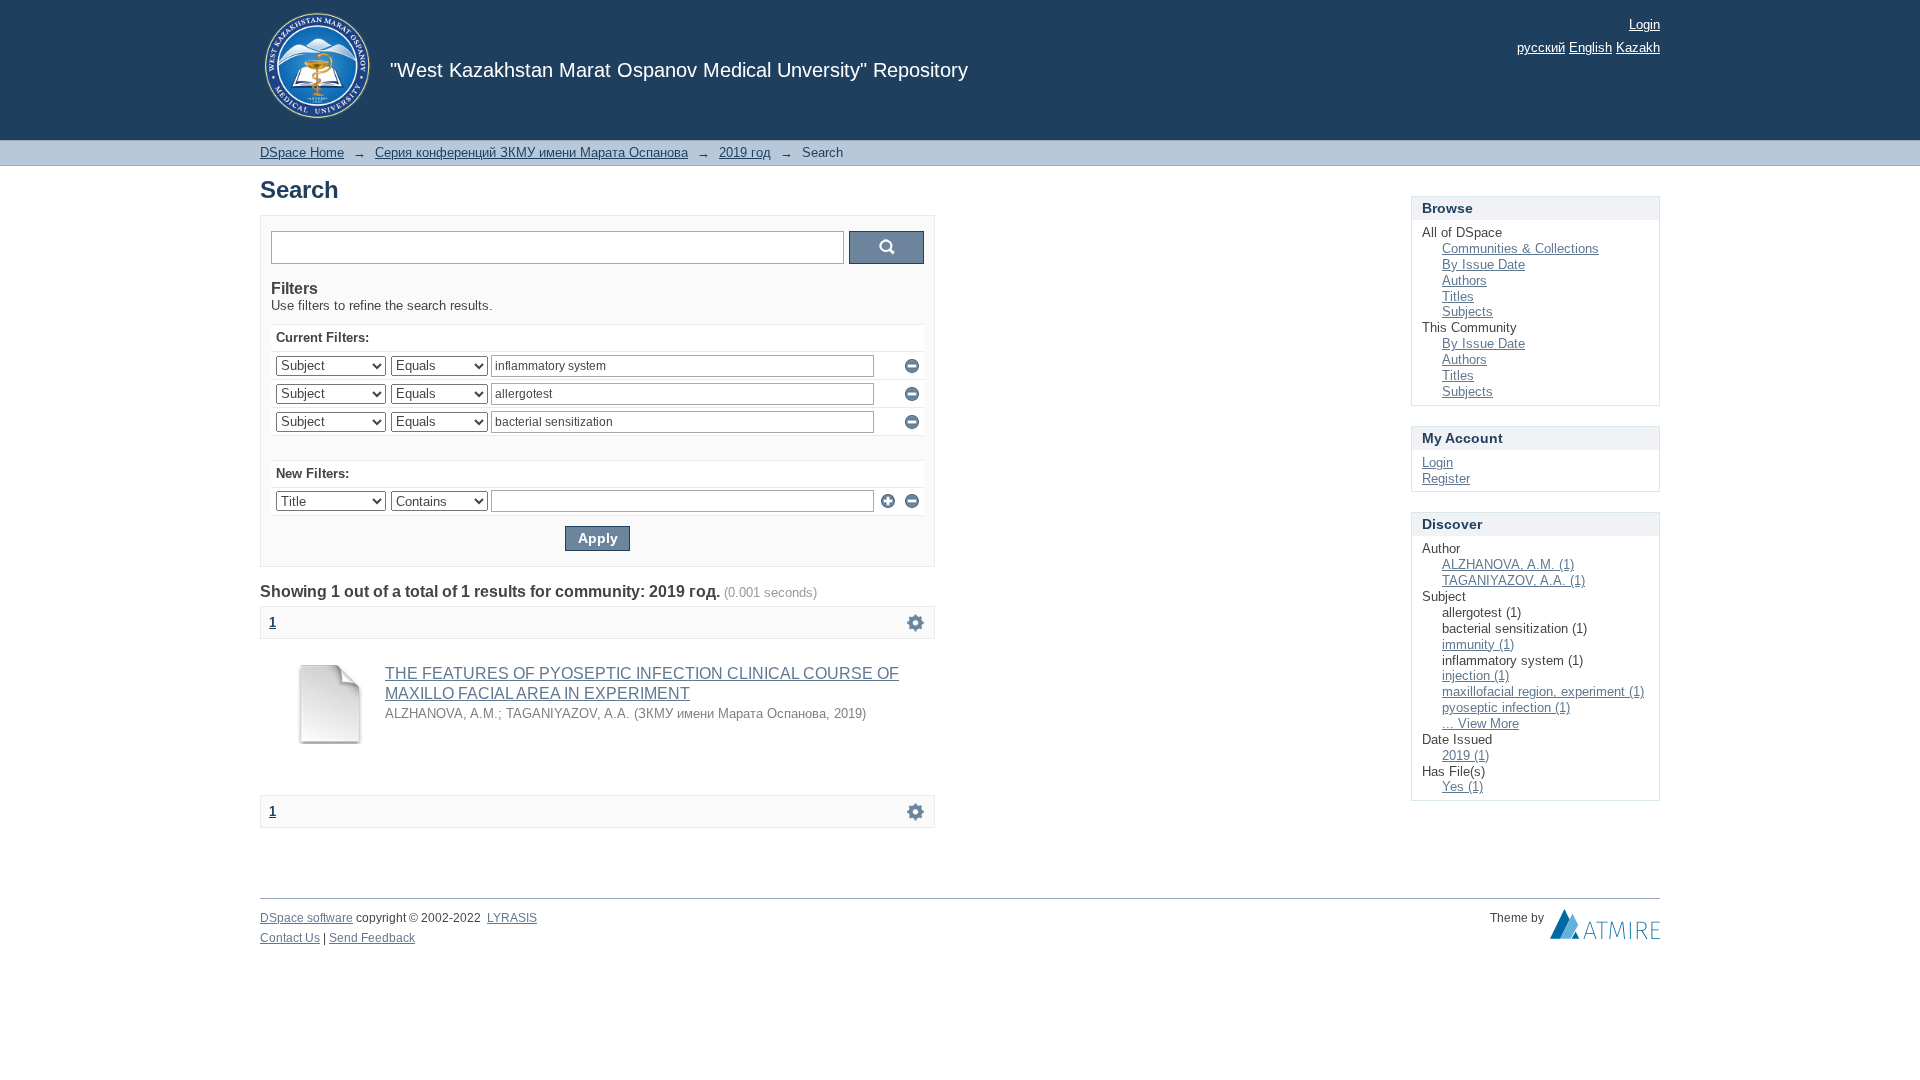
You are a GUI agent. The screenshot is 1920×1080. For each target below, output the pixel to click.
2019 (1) (1465, 755)
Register (1446, 478)
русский (1541, 47)
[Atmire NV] (1605, 929)
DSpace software (306, 918)
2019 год (745, 152)
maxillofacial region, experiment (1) (1543, 691)
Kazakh (1638, 47)
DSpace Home (302, 152)
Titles (1458, 296)
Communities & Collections (1520, 248)
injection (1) (1475, 675)
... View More (1480, 723)
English (1590, 47)
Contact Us (290, 938)
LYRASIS (512, 918)
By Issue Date (1483, 264)
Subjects (1467, 311)
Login (1644, 24)
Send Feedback (372, 938)
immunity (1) (1478, 644)
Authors (1464, 280)
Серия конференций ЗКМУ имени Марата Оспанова (531, 152)
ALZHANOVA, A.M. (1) (1508, 564)
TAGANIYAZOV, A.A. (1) (1513, 580)
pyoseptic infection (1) (1506, 707)
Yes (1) (1462, 786)
